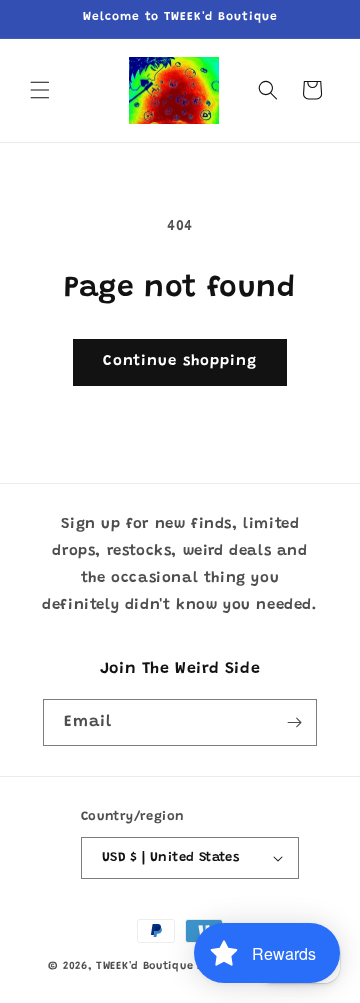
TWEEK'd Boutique (144, 966)
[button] (40, 90)
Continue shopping (180, 361)
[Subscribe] (294, 722)
